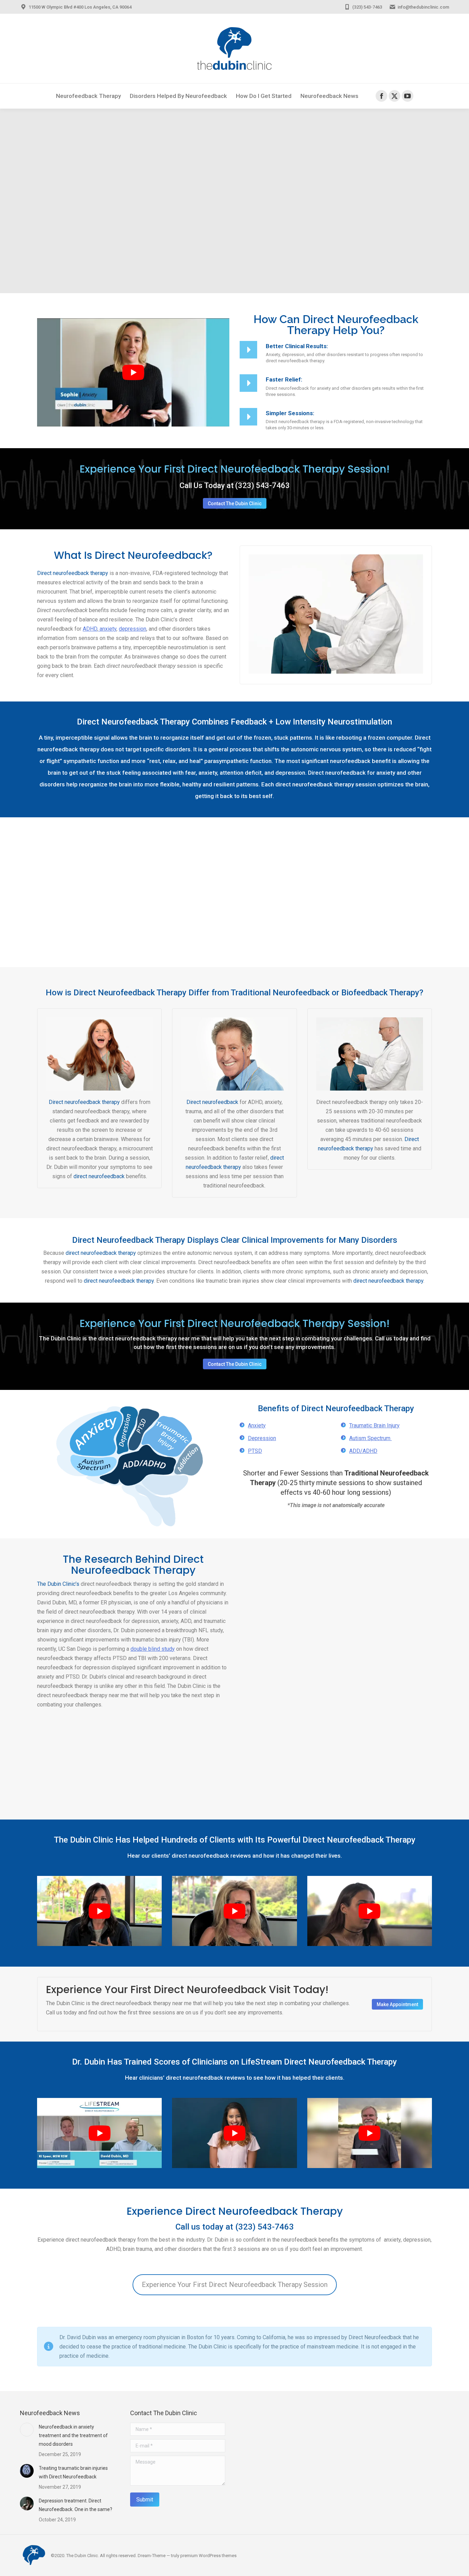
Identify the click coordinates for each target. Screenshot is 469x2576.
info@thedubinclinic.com (423, 7)
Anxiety (257, 1425)
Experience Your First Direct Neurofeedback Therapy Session (235, 2285)
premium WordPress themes (208, 2556)
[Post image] (27, 2430)
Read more (279, 1622)
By (285, 1587)
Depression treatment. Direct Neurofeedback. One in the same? (76, 2505)
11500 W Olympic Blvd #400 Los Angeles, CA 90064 (80, 7)
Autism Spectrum (370, 1438)
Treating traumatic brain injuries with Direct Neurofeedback (73, 2472)
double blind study (153, 1649)
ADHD (90, 629)
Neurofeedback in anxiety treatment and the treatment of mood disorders (73, 2435)
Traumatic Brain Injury (374, 1425)
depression (133, 629)
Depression (262, 1438)
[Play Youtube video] (133, 372)
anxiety (107, 629)
